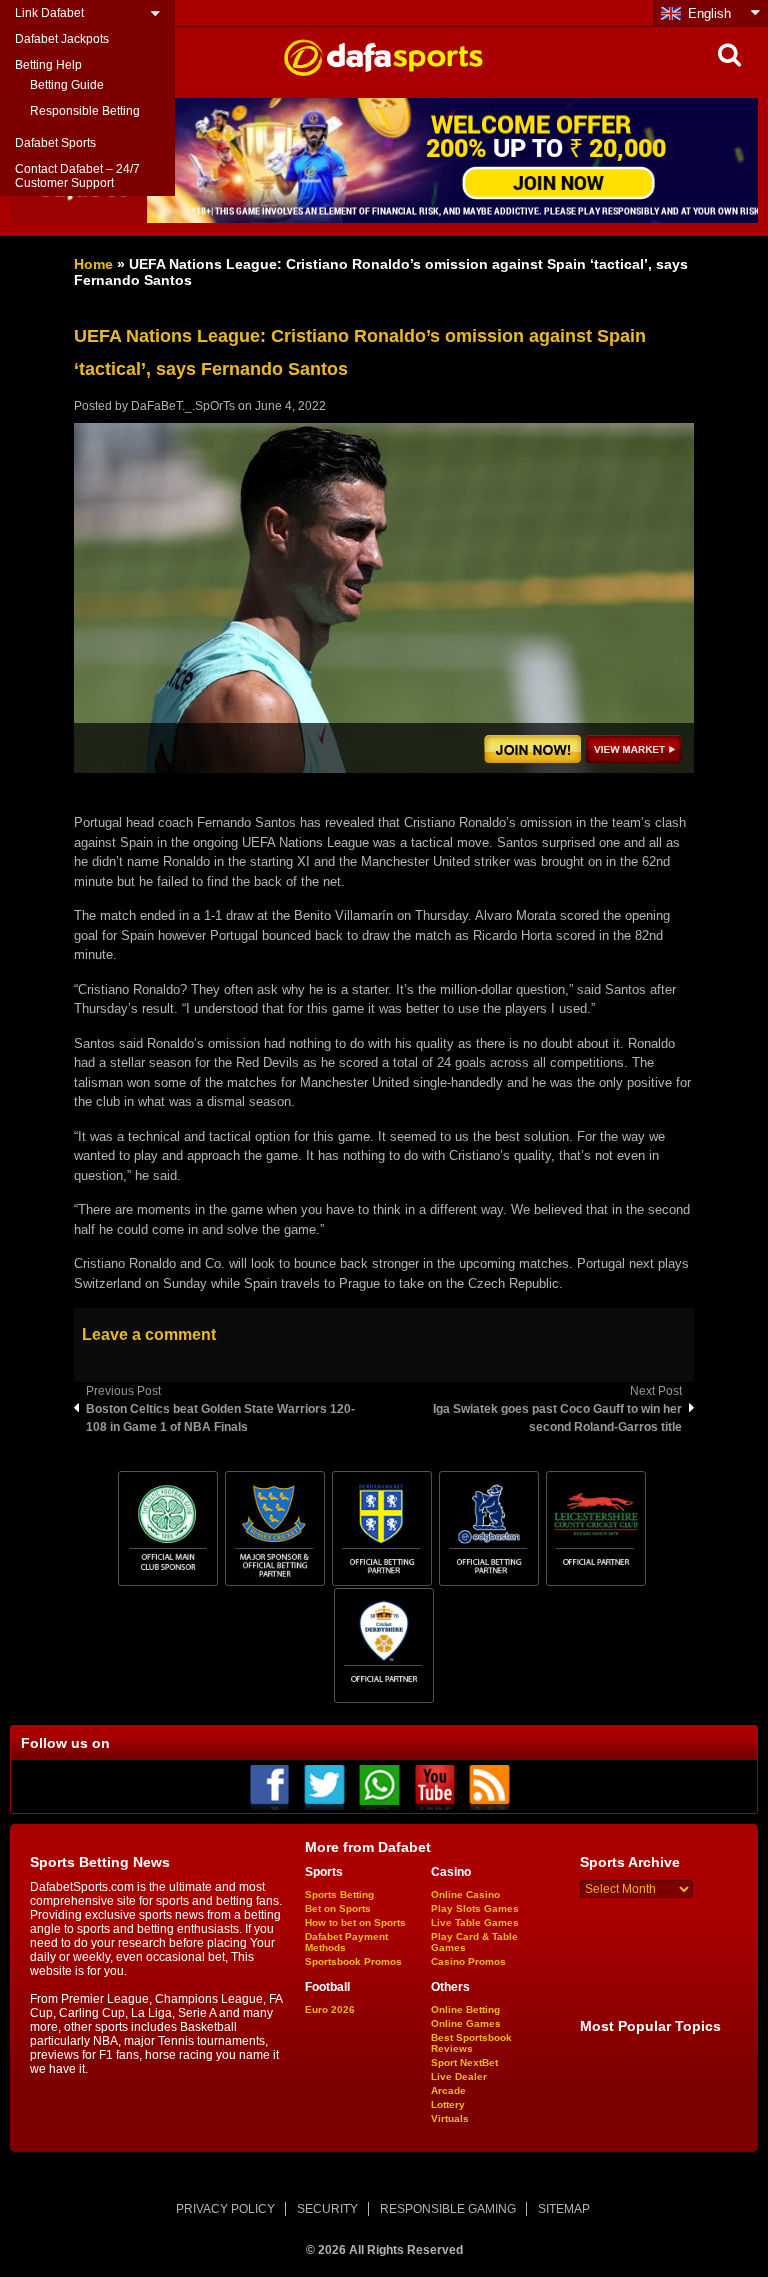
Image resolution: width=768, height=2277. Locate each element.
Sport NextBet (464, 2062)
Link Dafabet (49, 13)
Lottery (448, 2104)
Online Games (466, 2023)
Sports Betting (339, 1894)
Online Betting (465, 2009)
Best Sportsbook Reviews (471, 2043)
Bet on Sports (338, 1908)
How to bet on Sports (355, 1922)
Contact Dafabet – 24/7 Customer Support (77, 176)
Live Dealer (459, 2076)
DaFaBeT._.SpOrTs (183, 406)
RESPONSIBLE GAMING (448, 2209)
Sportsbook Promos (353, 1961)
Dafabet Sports (55, 143)
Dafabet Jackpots (62, 39)
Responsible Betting (85, 111)
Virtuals (450, 2118)
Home (93, 264)
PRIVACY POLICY (225, 2209)
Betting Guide (67, 85)
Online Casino (465, 1894)
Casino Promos (468, 1961)
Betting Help (48, 65)
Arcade (448, 2090)
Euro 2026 (330, 2009)
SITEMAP (564, 2209)
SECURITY (327, 2209)
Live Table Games (475, 1922)
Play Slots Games (475, 1908)
